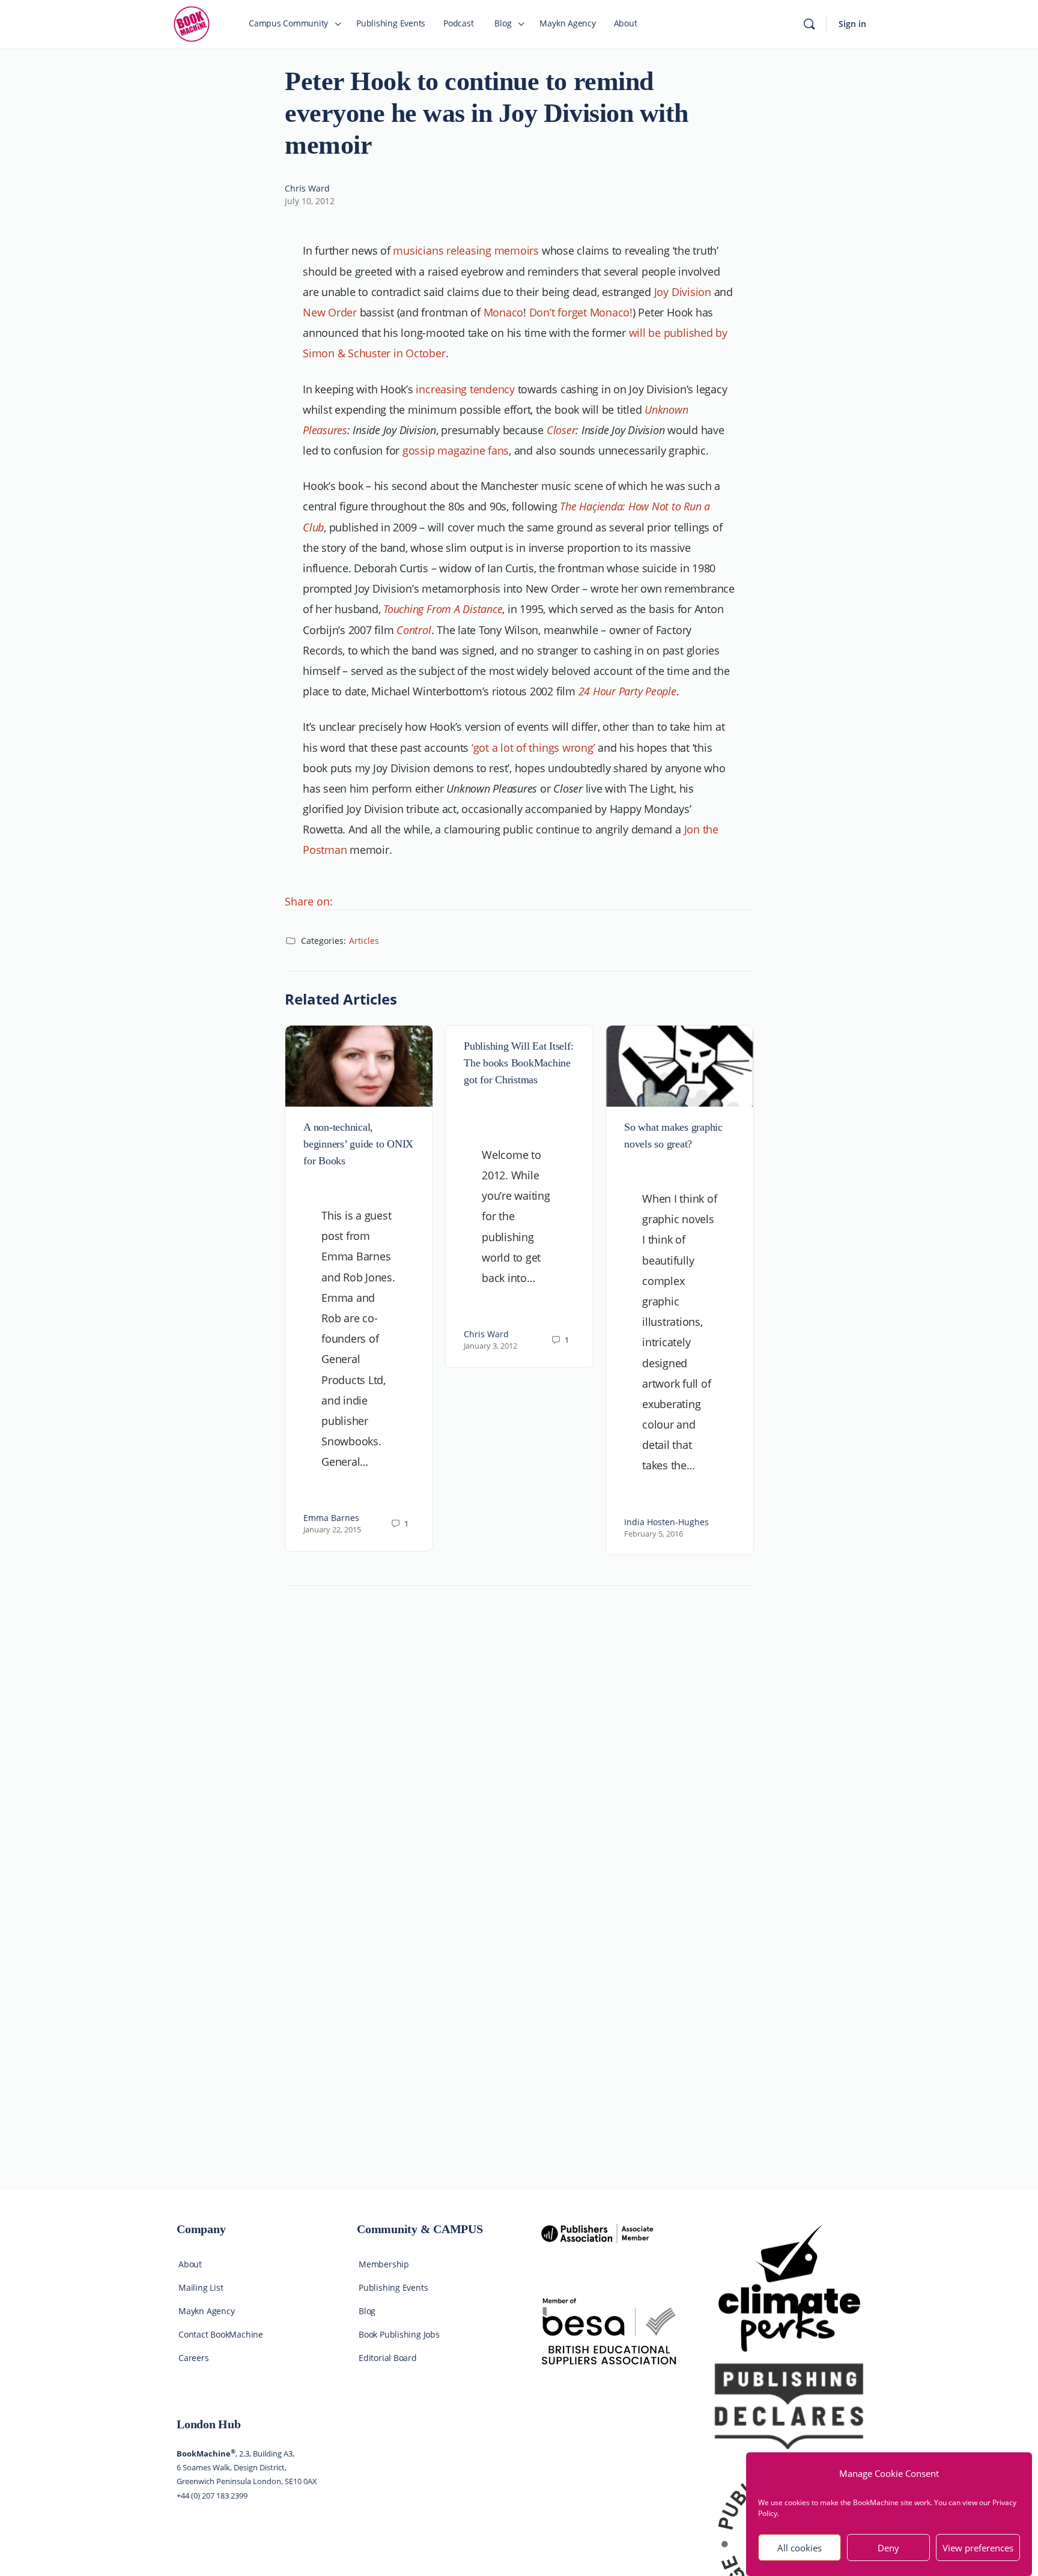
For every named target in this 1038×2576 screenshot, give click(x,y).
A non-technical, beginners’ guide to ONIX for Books (358, 1144)
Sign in (852, 24)
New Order (330, 312)
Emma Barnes (331, 1518)
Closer (561, 430)
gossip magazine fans (456, 450)
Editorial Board (388, 2358)
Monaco (504, 312)
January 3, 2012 (490, 1346)
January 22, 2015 (332, 1529)
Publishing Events (393, 2287)
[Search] (809, 24)
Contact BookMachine (221, 2334)
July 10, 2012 (310, 201)
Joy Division (683, 292)
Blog (367, 2311)
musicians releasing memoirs (466, 250)
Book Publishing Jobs (399, 2334)
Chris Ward (307, 188)
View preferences (978, 2548)
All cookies (800, 2548)
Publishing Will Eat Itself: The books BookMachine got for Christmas (519, 1063)
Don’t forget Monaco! (581, 312)
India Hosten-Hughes (666, 1522)
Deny (888, 2548)
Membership (384, 2264)
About (190, 2264)
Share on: (309, 901)
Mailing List (201, 2287)
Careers (194, 2358)
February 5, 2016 (654, 1534)
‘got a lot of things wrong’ (533, 748)
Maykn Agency (206, 2311)
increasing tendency (465, 389)
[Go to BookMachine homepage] (192, 23)
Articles (364, 941)
